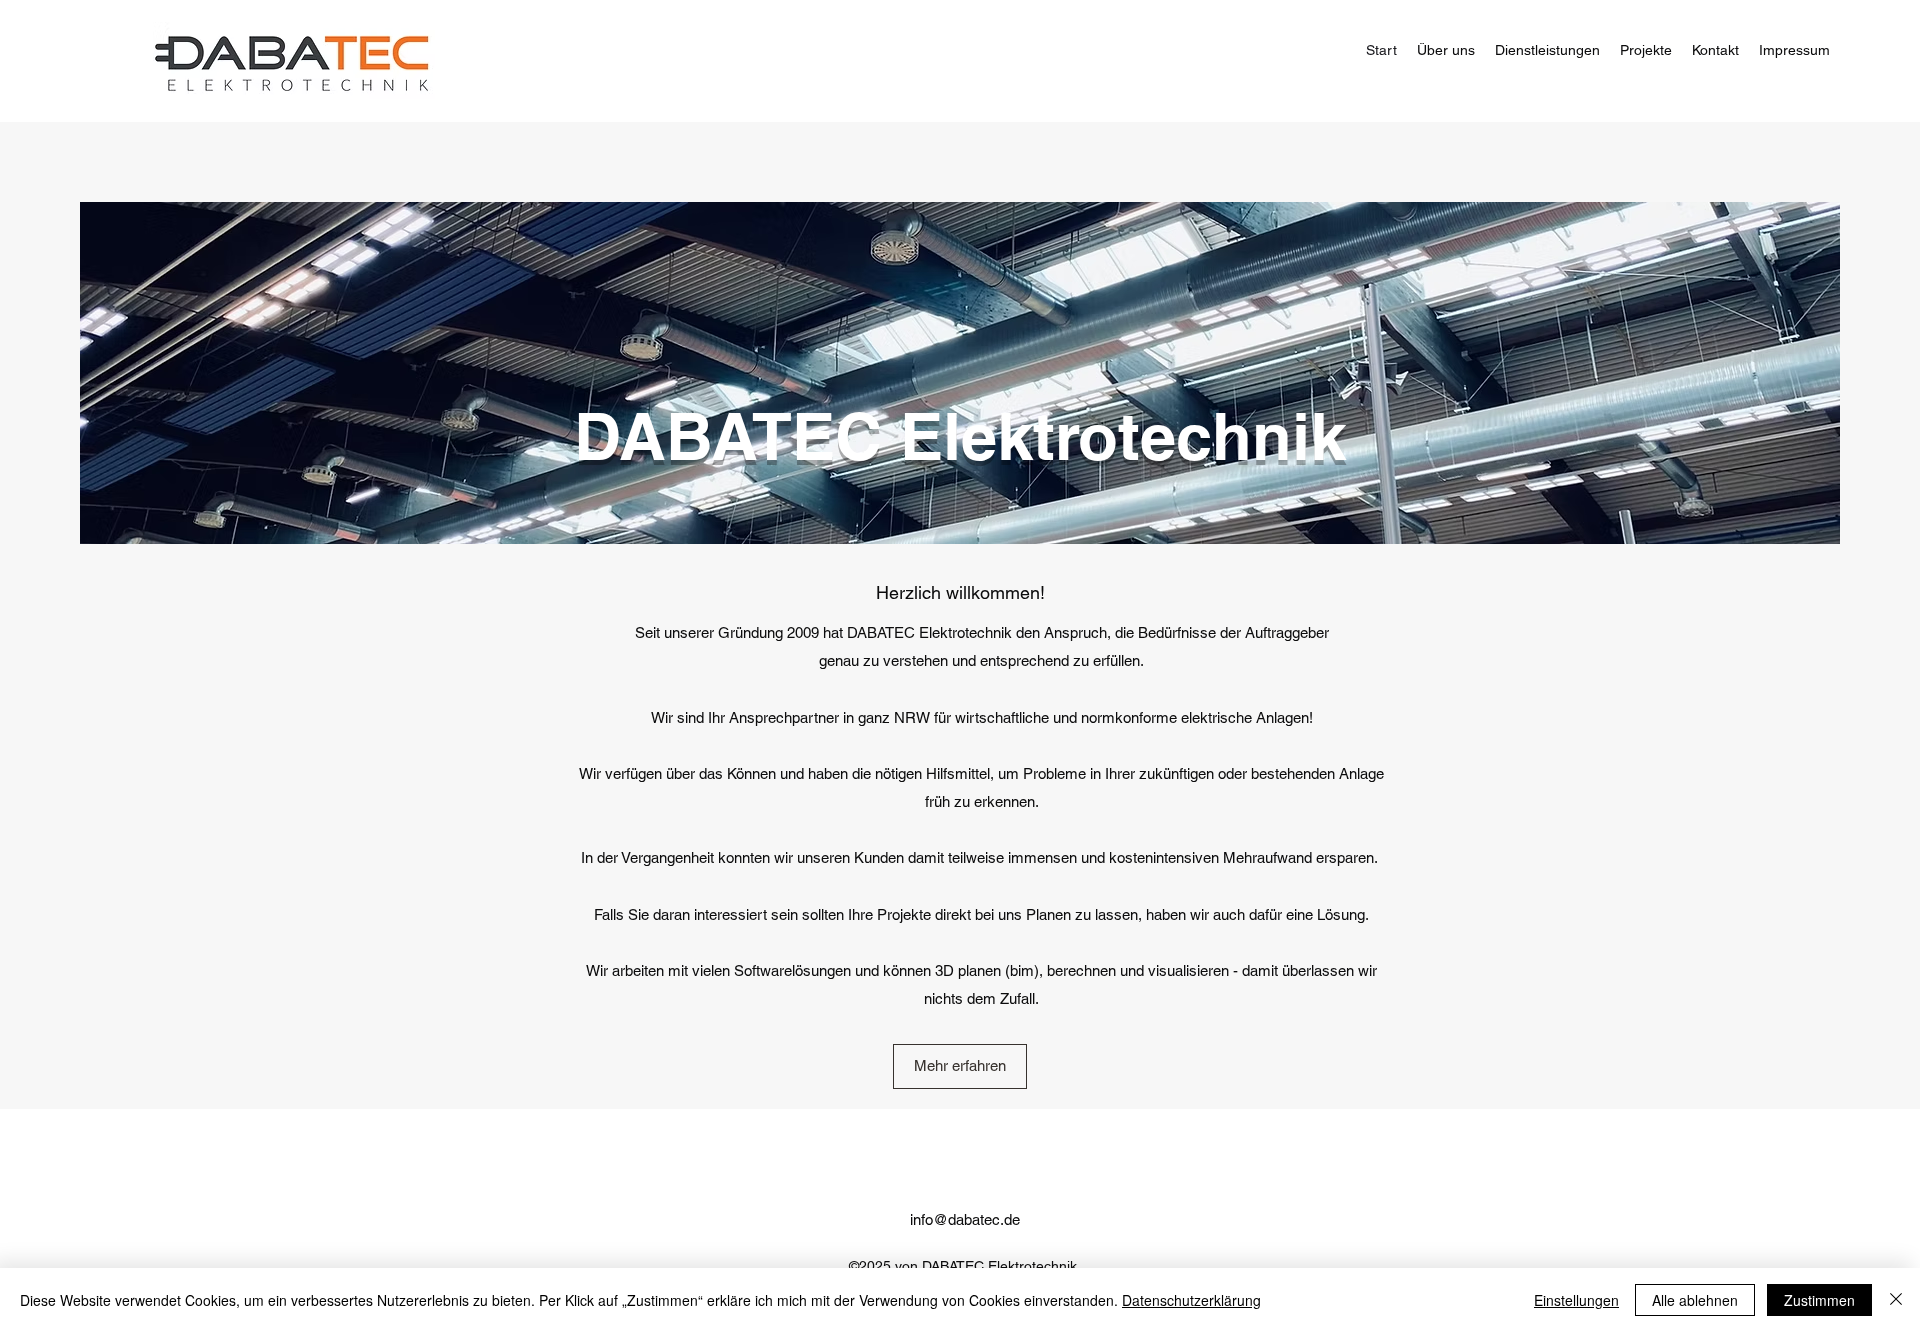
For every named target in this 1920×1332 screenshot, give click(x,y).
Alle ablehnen (1695, 1300)
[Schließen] (1896, 1300)
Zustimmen (1819, 1300)
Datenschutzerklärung (1191, 1300)
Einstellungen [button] (1576, 1300)
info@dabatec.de (965, 1219)
